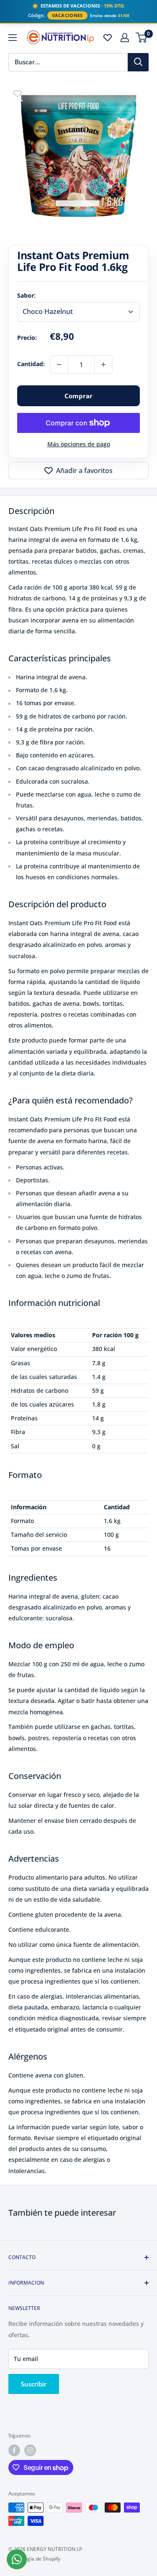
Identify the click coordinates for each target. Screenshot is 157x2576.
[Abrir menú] (13, 38)
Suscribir (34, 2384)
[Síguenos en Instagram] (30, 2450)
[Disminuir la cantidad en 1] (59, 364)
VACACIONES (67, 15)
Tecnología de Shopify (34, 2559)
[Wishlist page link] (108, 38)
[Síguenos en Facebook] (14, 2450)
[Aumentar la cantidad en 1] (103, 364)
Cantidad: (31, 364)
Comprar (78, 396)
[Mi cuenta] (125, 38)
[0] (142, 38)
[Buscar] (138, 62)
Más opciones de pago (79, 444)
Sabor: (26, 295)
